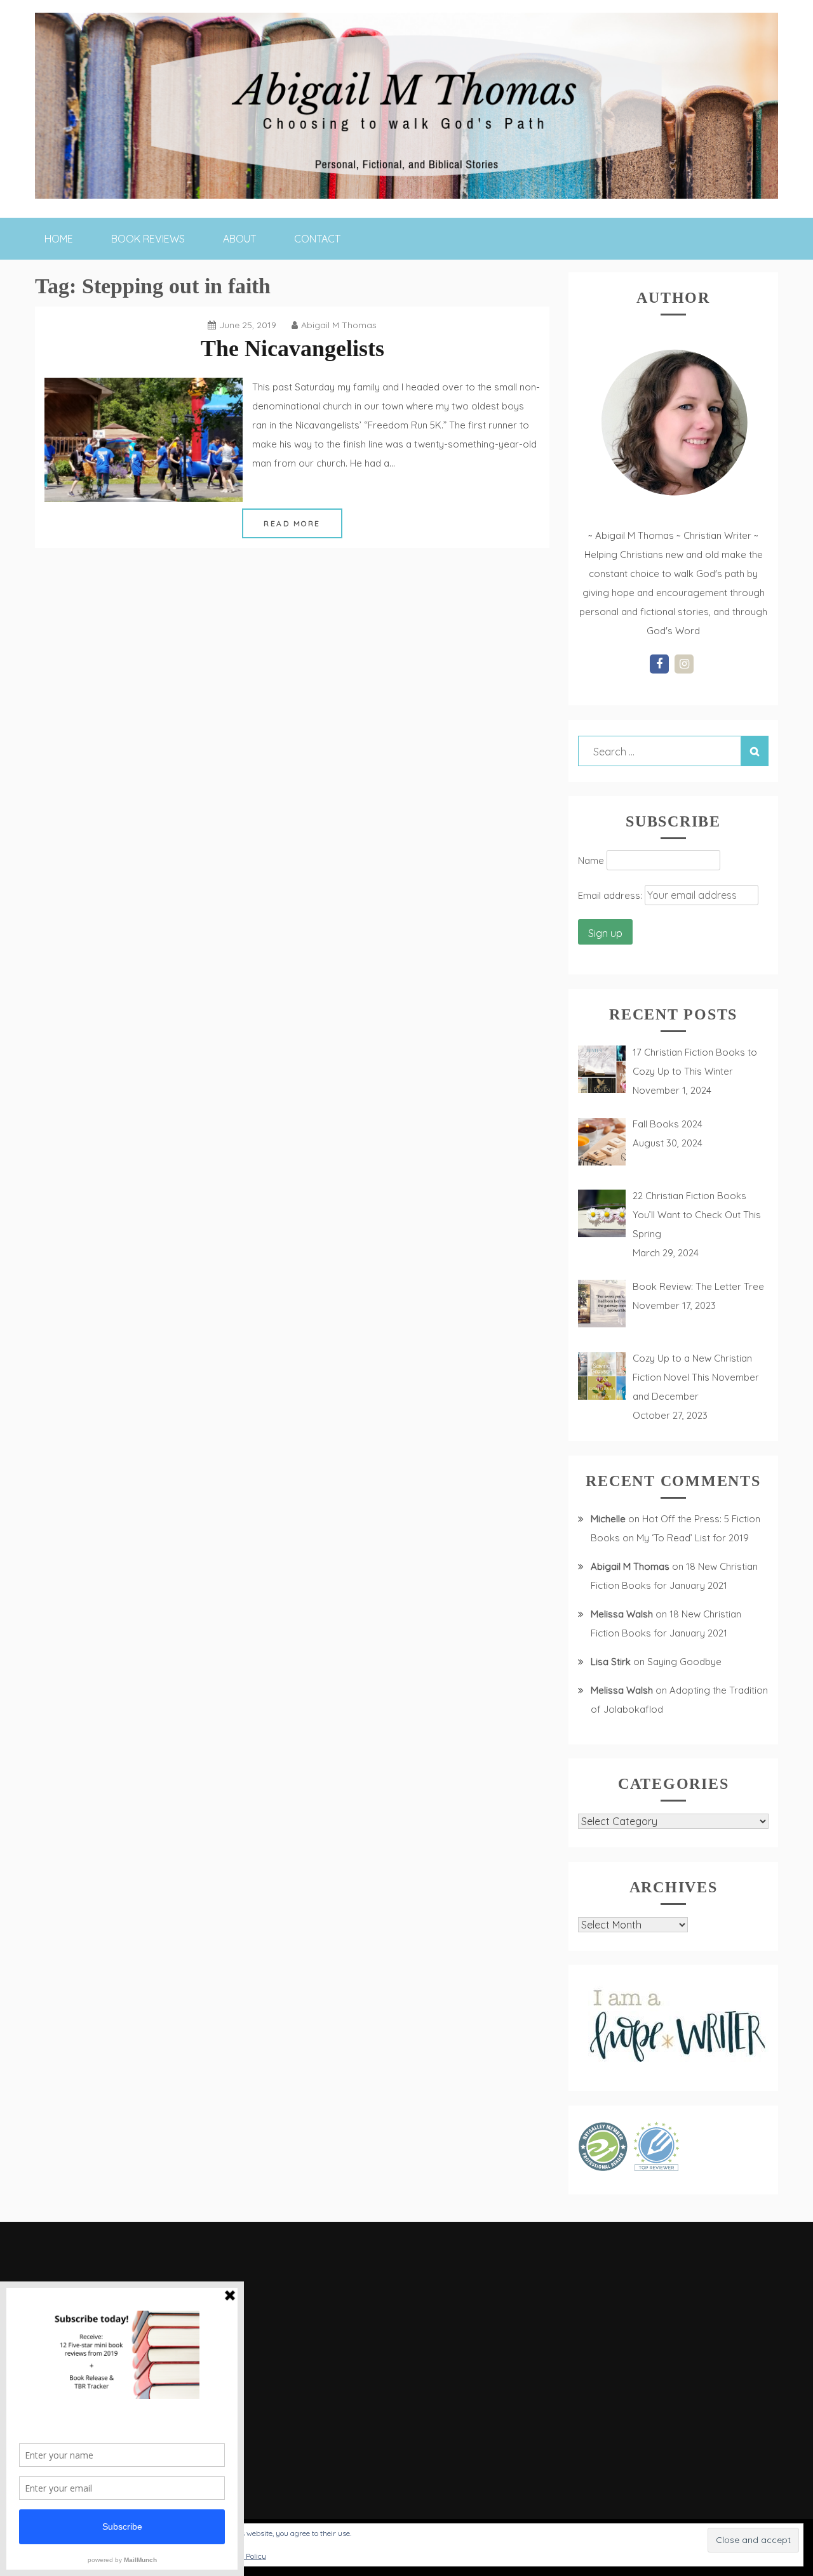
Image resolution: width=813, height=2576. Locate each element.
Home (59, 239)
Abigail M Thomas (339, 325)
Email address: (611, 895)
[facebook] (659, 664)
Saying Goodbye (684, 1662)
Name (591, 860)
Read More (292, 523)
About (239, 239)
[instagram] (684, 664)
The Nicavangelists (292, 349)
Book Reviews (148, 239)
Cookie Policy (244, 2556)
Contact (317, 239)
